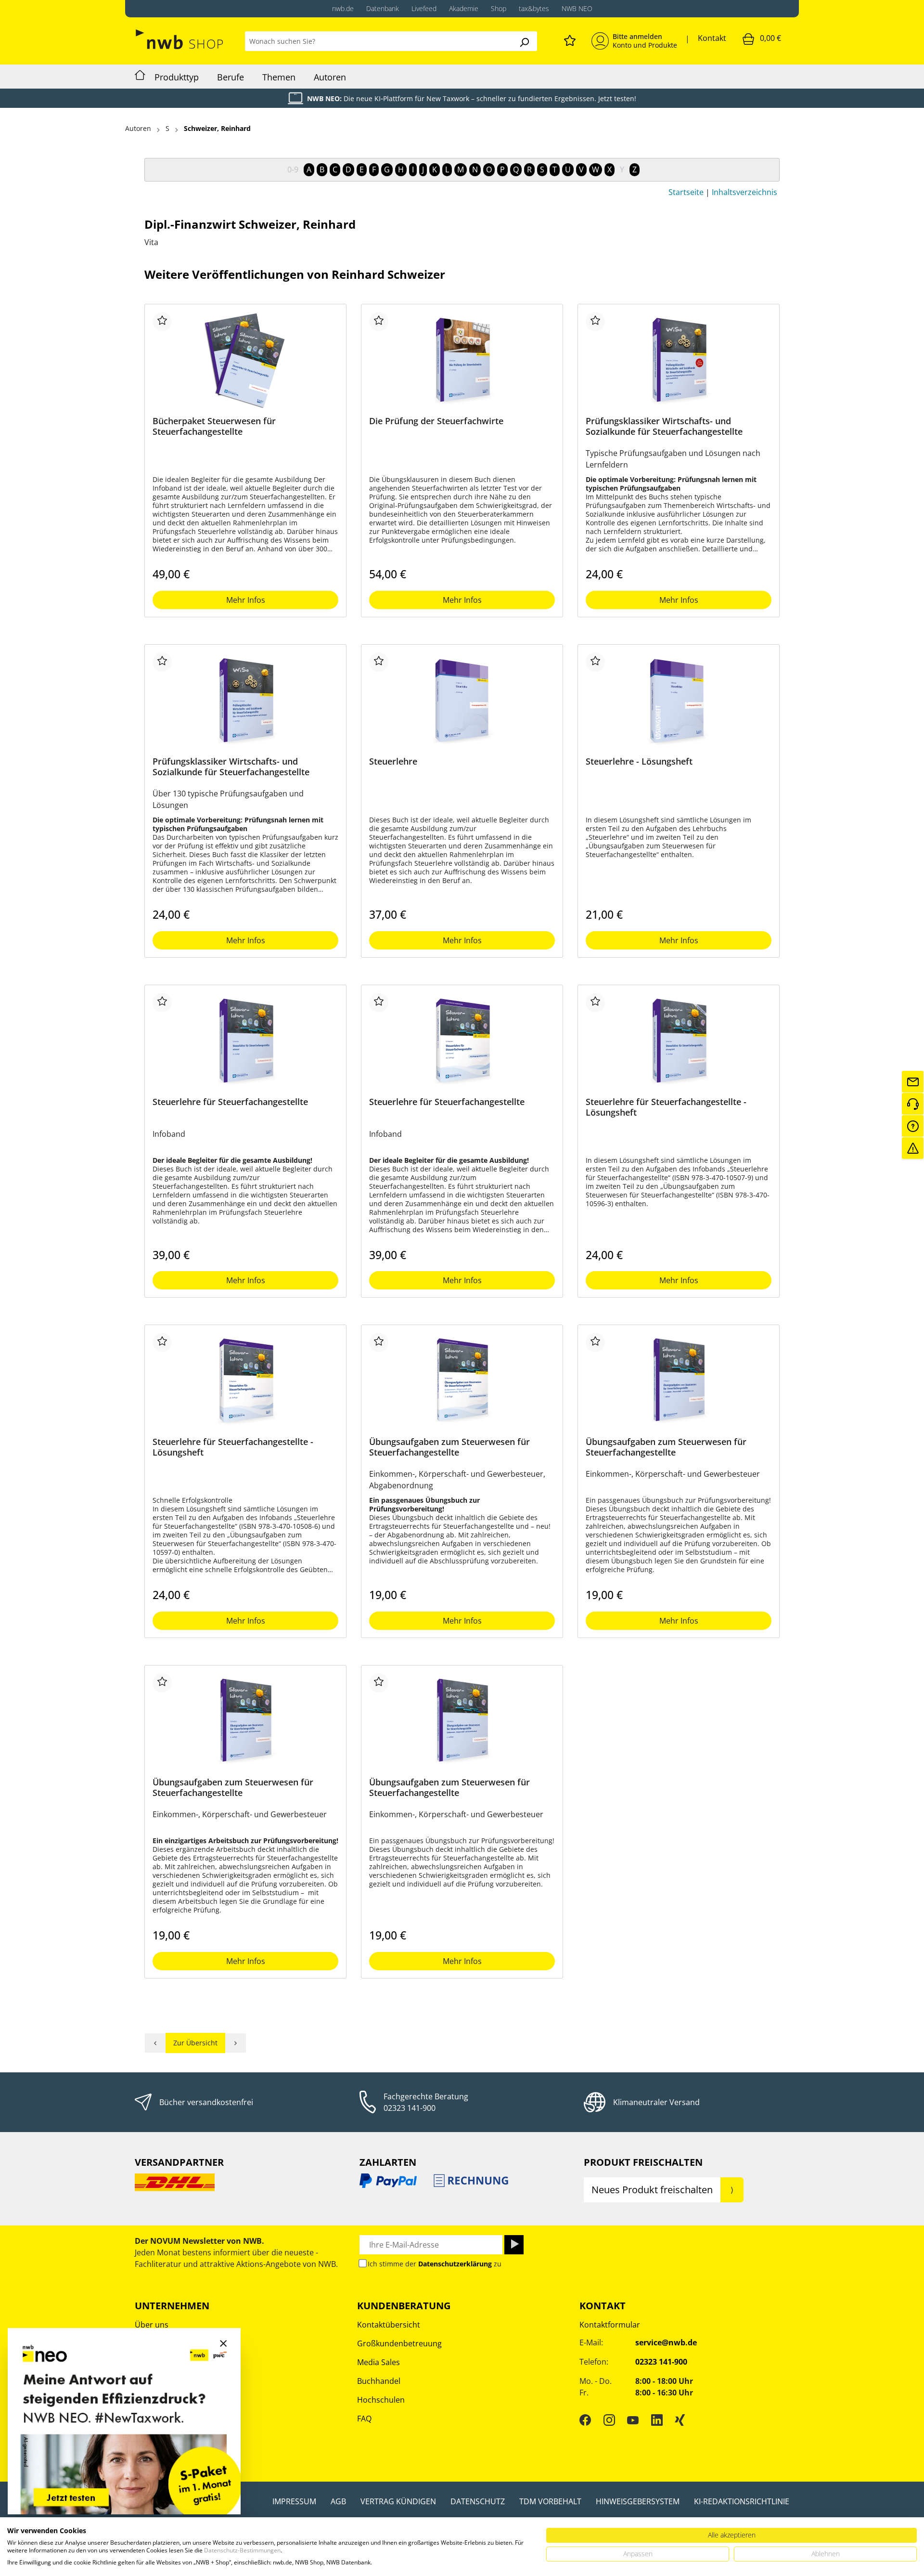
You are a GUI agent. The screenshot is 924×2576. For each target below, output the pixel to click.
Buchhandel (379, 2381)
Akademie (464, 8)
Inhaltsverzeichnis (744, 192)
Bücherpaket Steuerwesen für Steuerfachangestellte (214, 426)
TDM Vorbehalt (550, 2501)
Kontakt (712, 38)
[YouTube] (633, 2420)
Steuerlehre (393, 761)
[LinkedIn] (657, 2420)
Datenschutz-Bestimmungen (242, 2550)
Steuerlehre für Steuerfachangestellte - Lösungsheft (666, 1107)
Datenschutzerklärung (455, 2264)
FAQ (364, 2419)
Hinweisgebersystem (638, 2501)
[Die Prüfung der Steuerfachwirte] (462, 360)
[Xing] (680, 2420)
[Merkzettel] (570, 39)
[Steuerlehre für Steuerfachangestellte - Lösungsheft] (679, 1041)
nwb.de (343, 8)
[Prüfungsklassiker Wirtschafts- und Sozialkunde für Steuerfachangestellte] (679, 360)
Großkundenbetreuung (399, 2343)
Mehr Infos (246, 600)
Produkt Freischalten (643, 2162)
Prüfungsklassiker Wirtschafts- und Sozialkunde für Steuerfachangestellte (664, 426)
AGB (338, 2501)
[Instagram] (609, 2420)
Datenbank (383, 8)
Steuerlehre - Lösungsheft (639, 761)
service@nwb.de (666, 2342)
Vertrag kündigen (398, 2501)
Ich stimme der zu (435, 2264)
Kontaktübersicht (389, 2325)
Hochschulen (381, 2400)
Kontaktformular (610, 2325)
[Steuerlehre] (462, 701)
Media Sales (379, 2362)
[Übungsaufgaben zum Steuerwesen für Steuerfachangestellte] (462, 1381)
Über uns (152, 2325)
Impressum (294, 2501)
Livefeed (424, 8)
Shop (499, 8)
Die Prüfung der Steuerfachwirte (436, 421)
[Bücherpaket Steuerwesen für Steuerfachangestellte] (245, 360)
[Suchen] (524, 41)
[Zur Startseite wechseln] (180, 39)
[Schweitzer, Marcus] (155, 2043)
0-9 (293, 169)
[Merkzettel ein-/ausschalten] (162, 322)
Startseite (686, 192)
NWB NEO (577, 8)
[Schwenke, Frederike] (236, 2043)
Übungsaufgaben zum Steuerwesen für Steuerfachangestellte (449, 1447)
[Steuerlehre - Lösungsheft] (679, 701)
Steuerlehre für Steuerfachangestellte (230, 1102)
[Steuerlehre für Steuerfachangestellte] (245, 1041)
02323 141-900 (410, 2108)
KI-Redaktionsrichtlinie (742, 2501)
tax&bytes (534, 8)
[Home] (140, 77)
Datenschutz (478, 2501)
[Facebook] (585, 2420)
